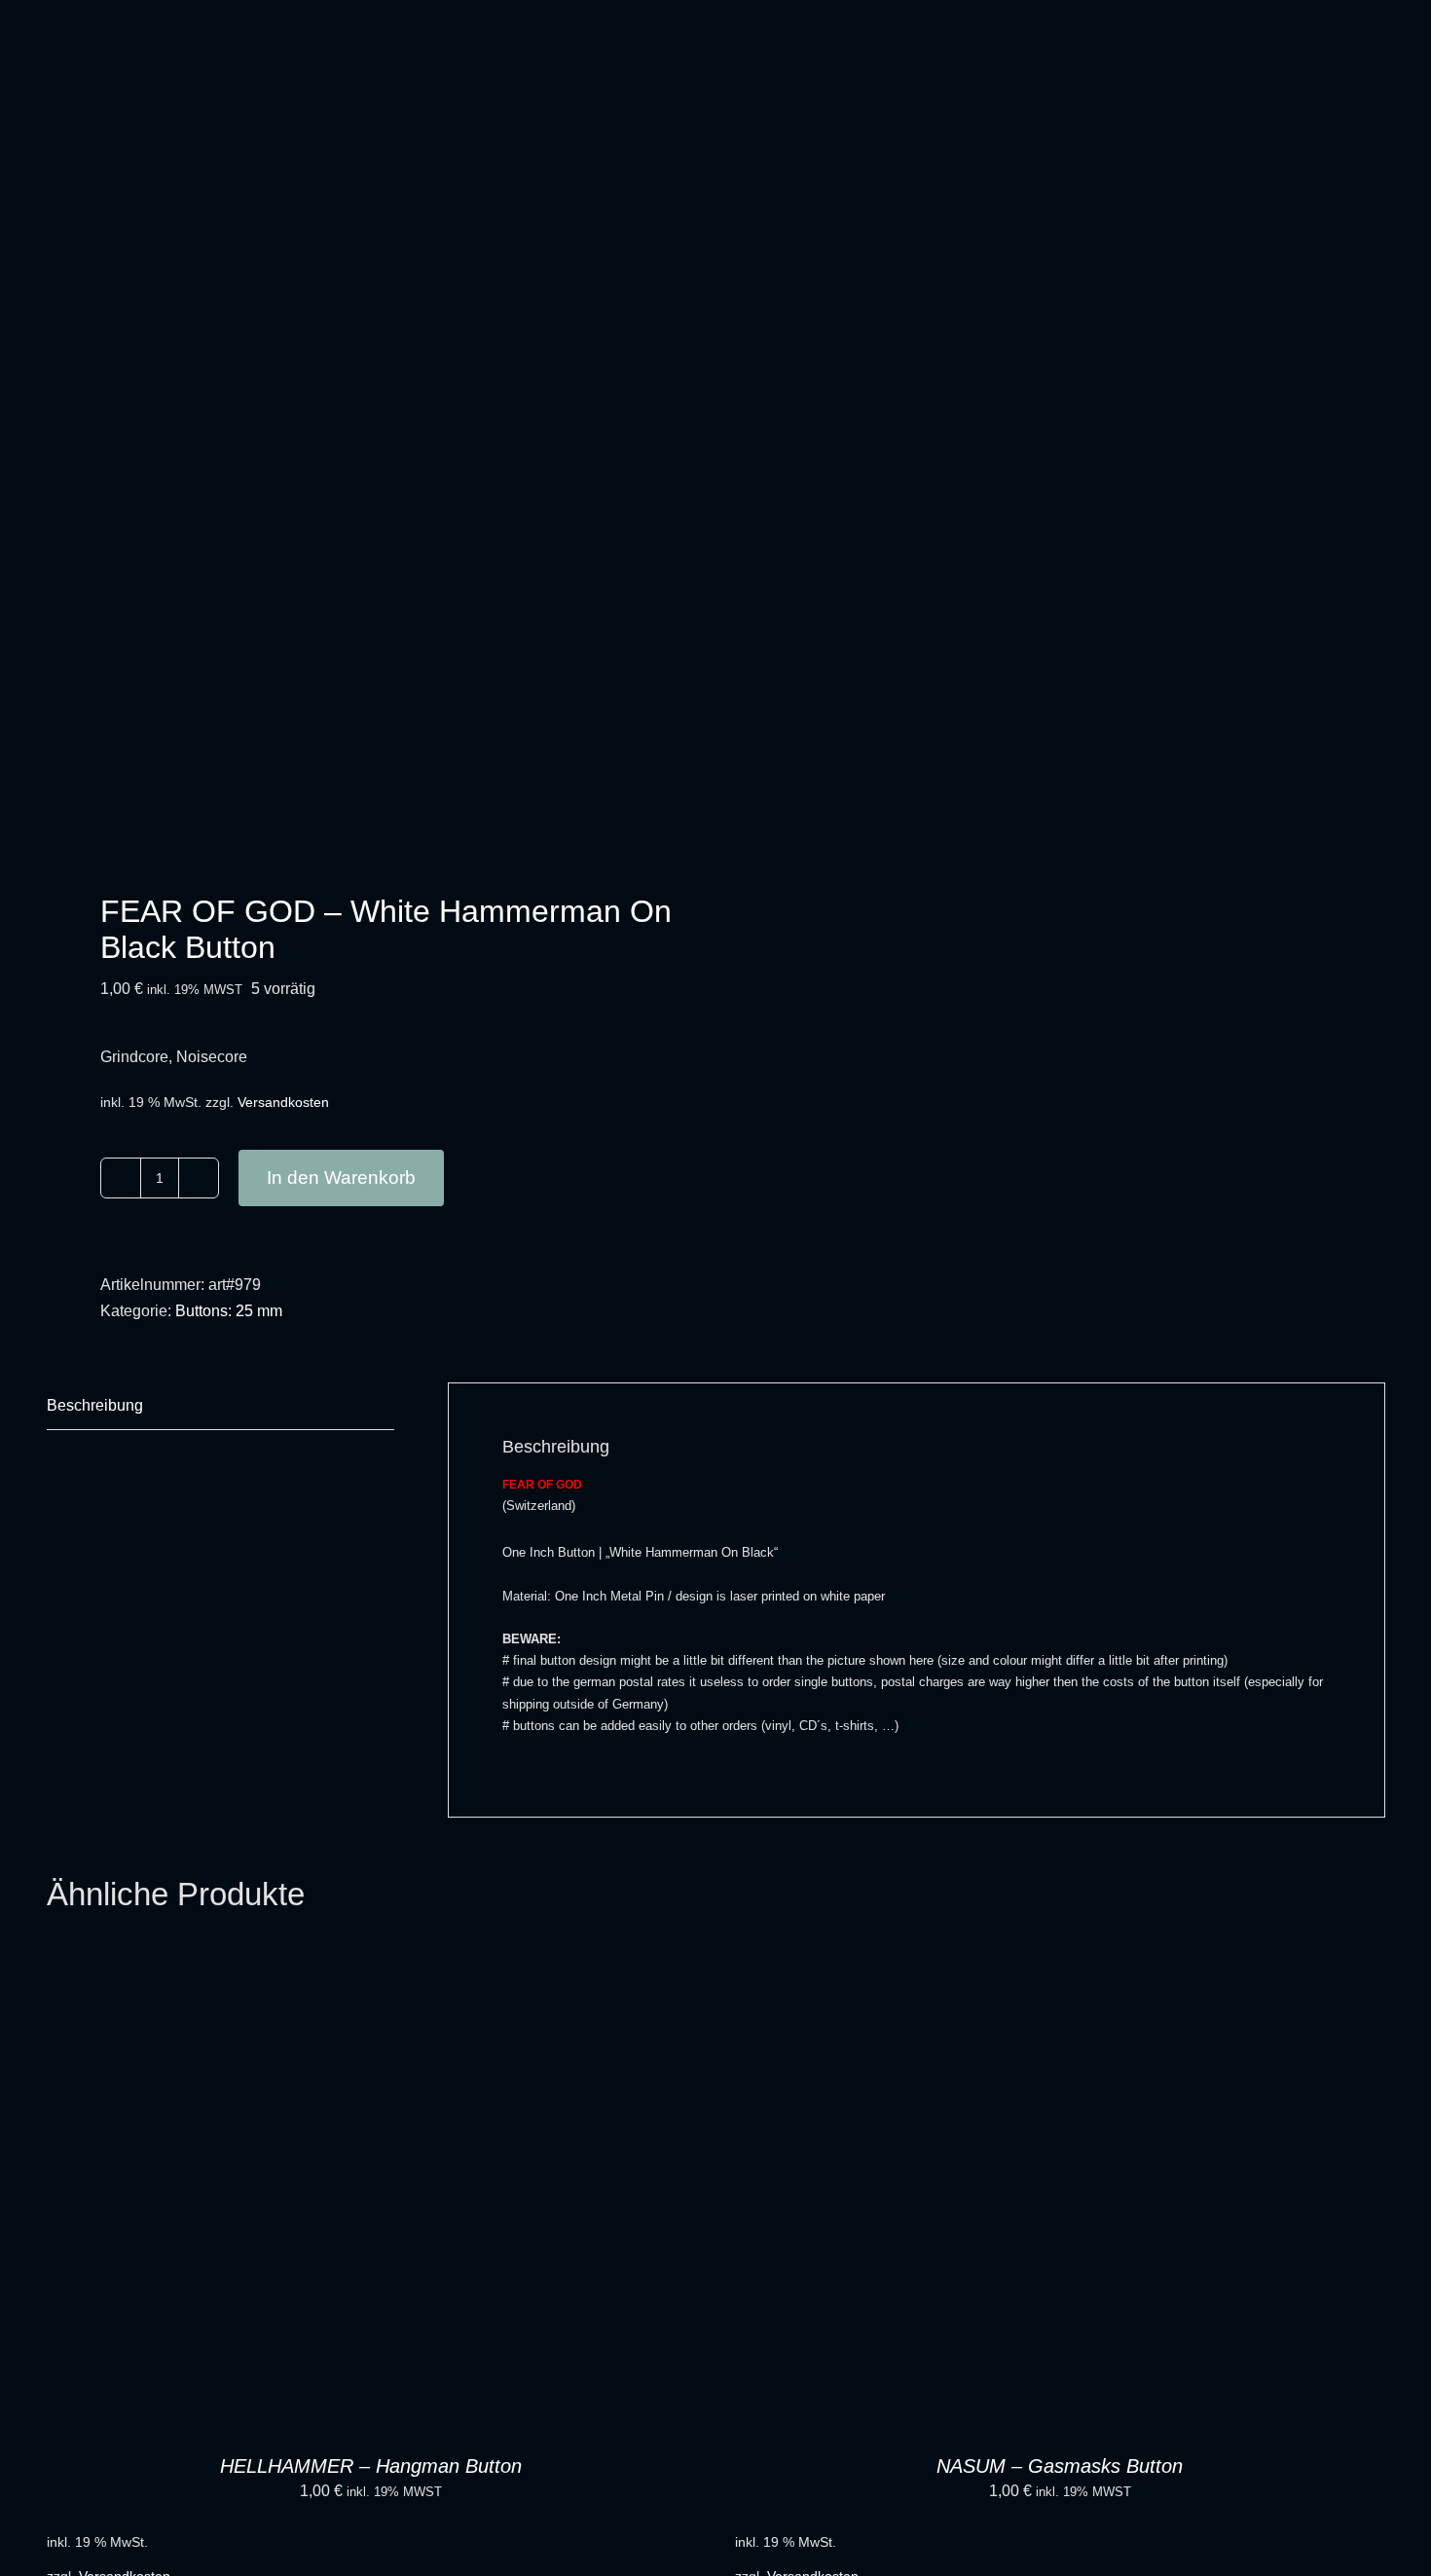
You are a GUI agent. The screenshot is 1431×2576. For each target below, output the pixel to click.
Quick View (372, 2195)
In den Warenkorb (341, 1178)
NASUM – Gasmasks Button (1060, 2466)
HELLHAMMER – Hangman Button (371, 2466)
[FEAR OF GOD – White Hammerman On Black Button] (368, 523)
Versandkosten (283, 1102)
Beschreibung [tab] (95, 1405)
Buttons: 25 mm (229, 1311)
